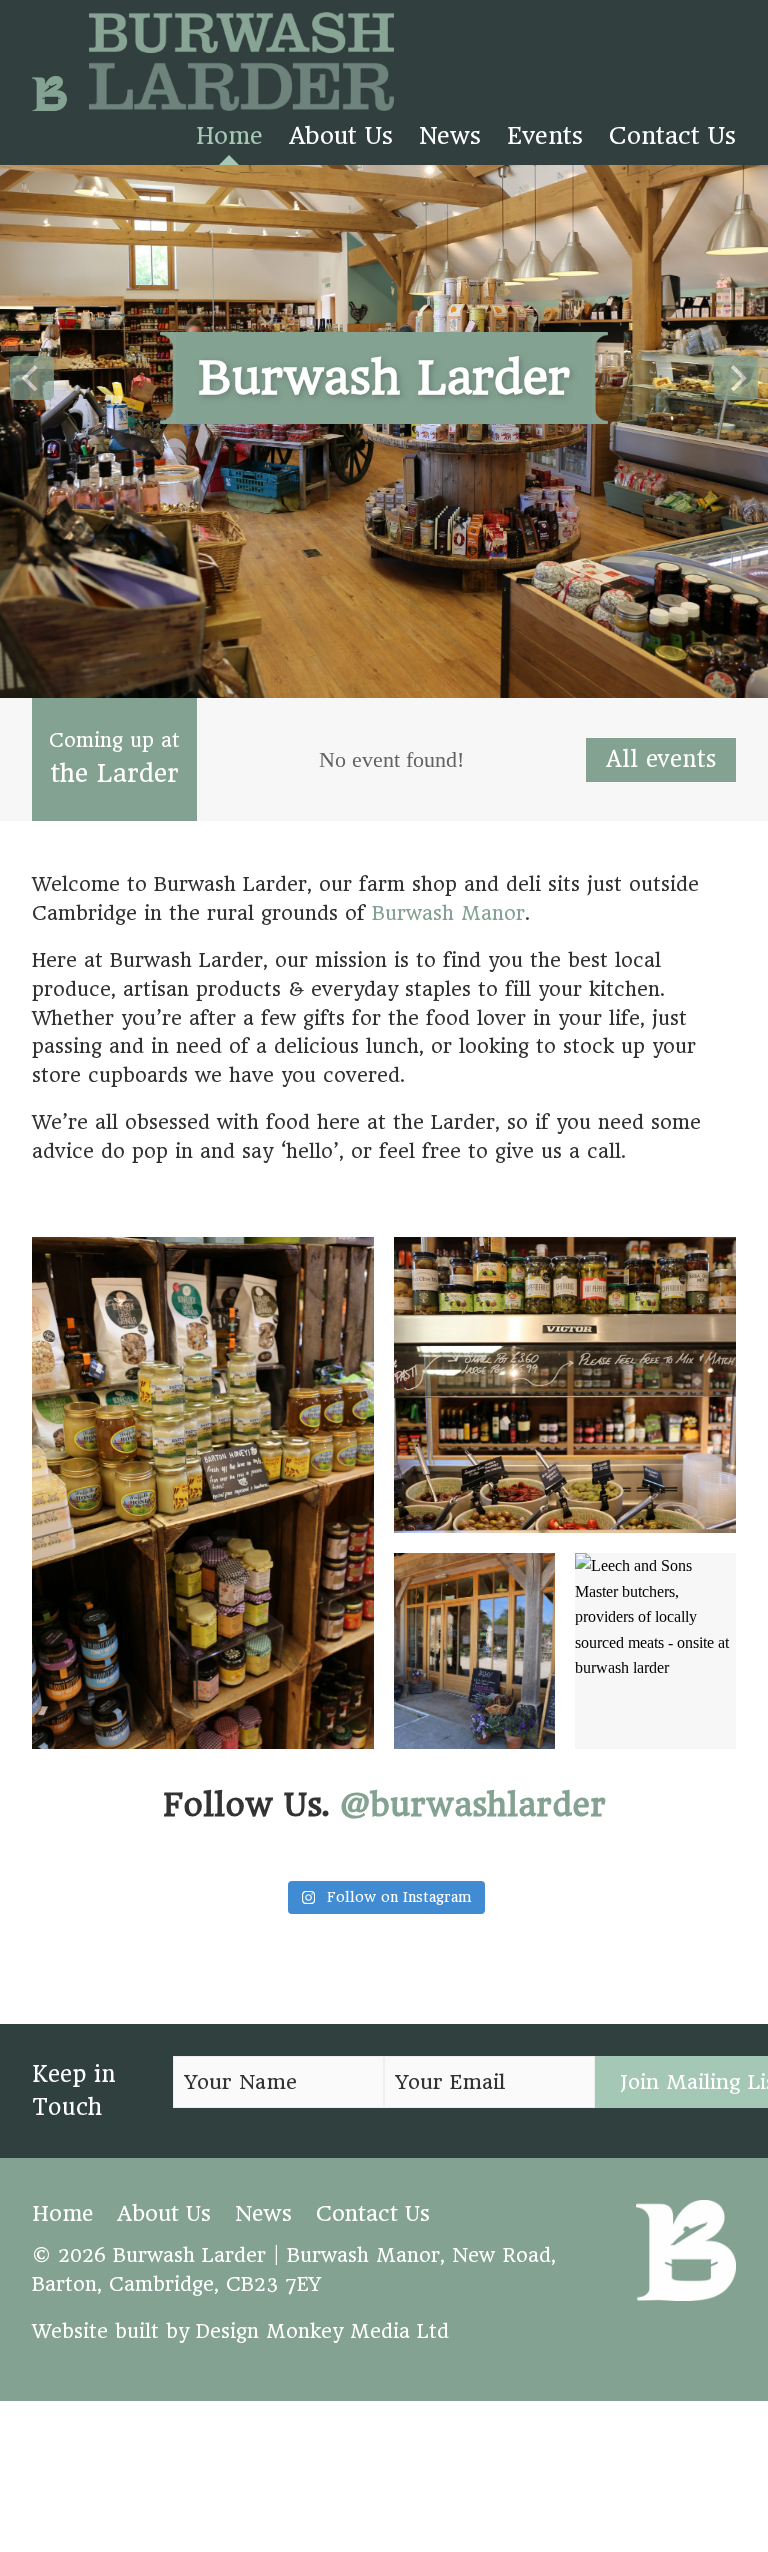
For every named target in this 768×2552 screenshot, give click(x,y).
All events (661, 759)
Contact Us (672, 136)
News (450, 136)
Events (545, 136)
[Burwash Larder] (213, 65)
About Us (341, 136)
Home (229, 136)
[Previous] (32, 378)
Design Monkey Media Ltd (322, 2331)
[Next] (736, 378)
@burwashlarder (473, 1805)
